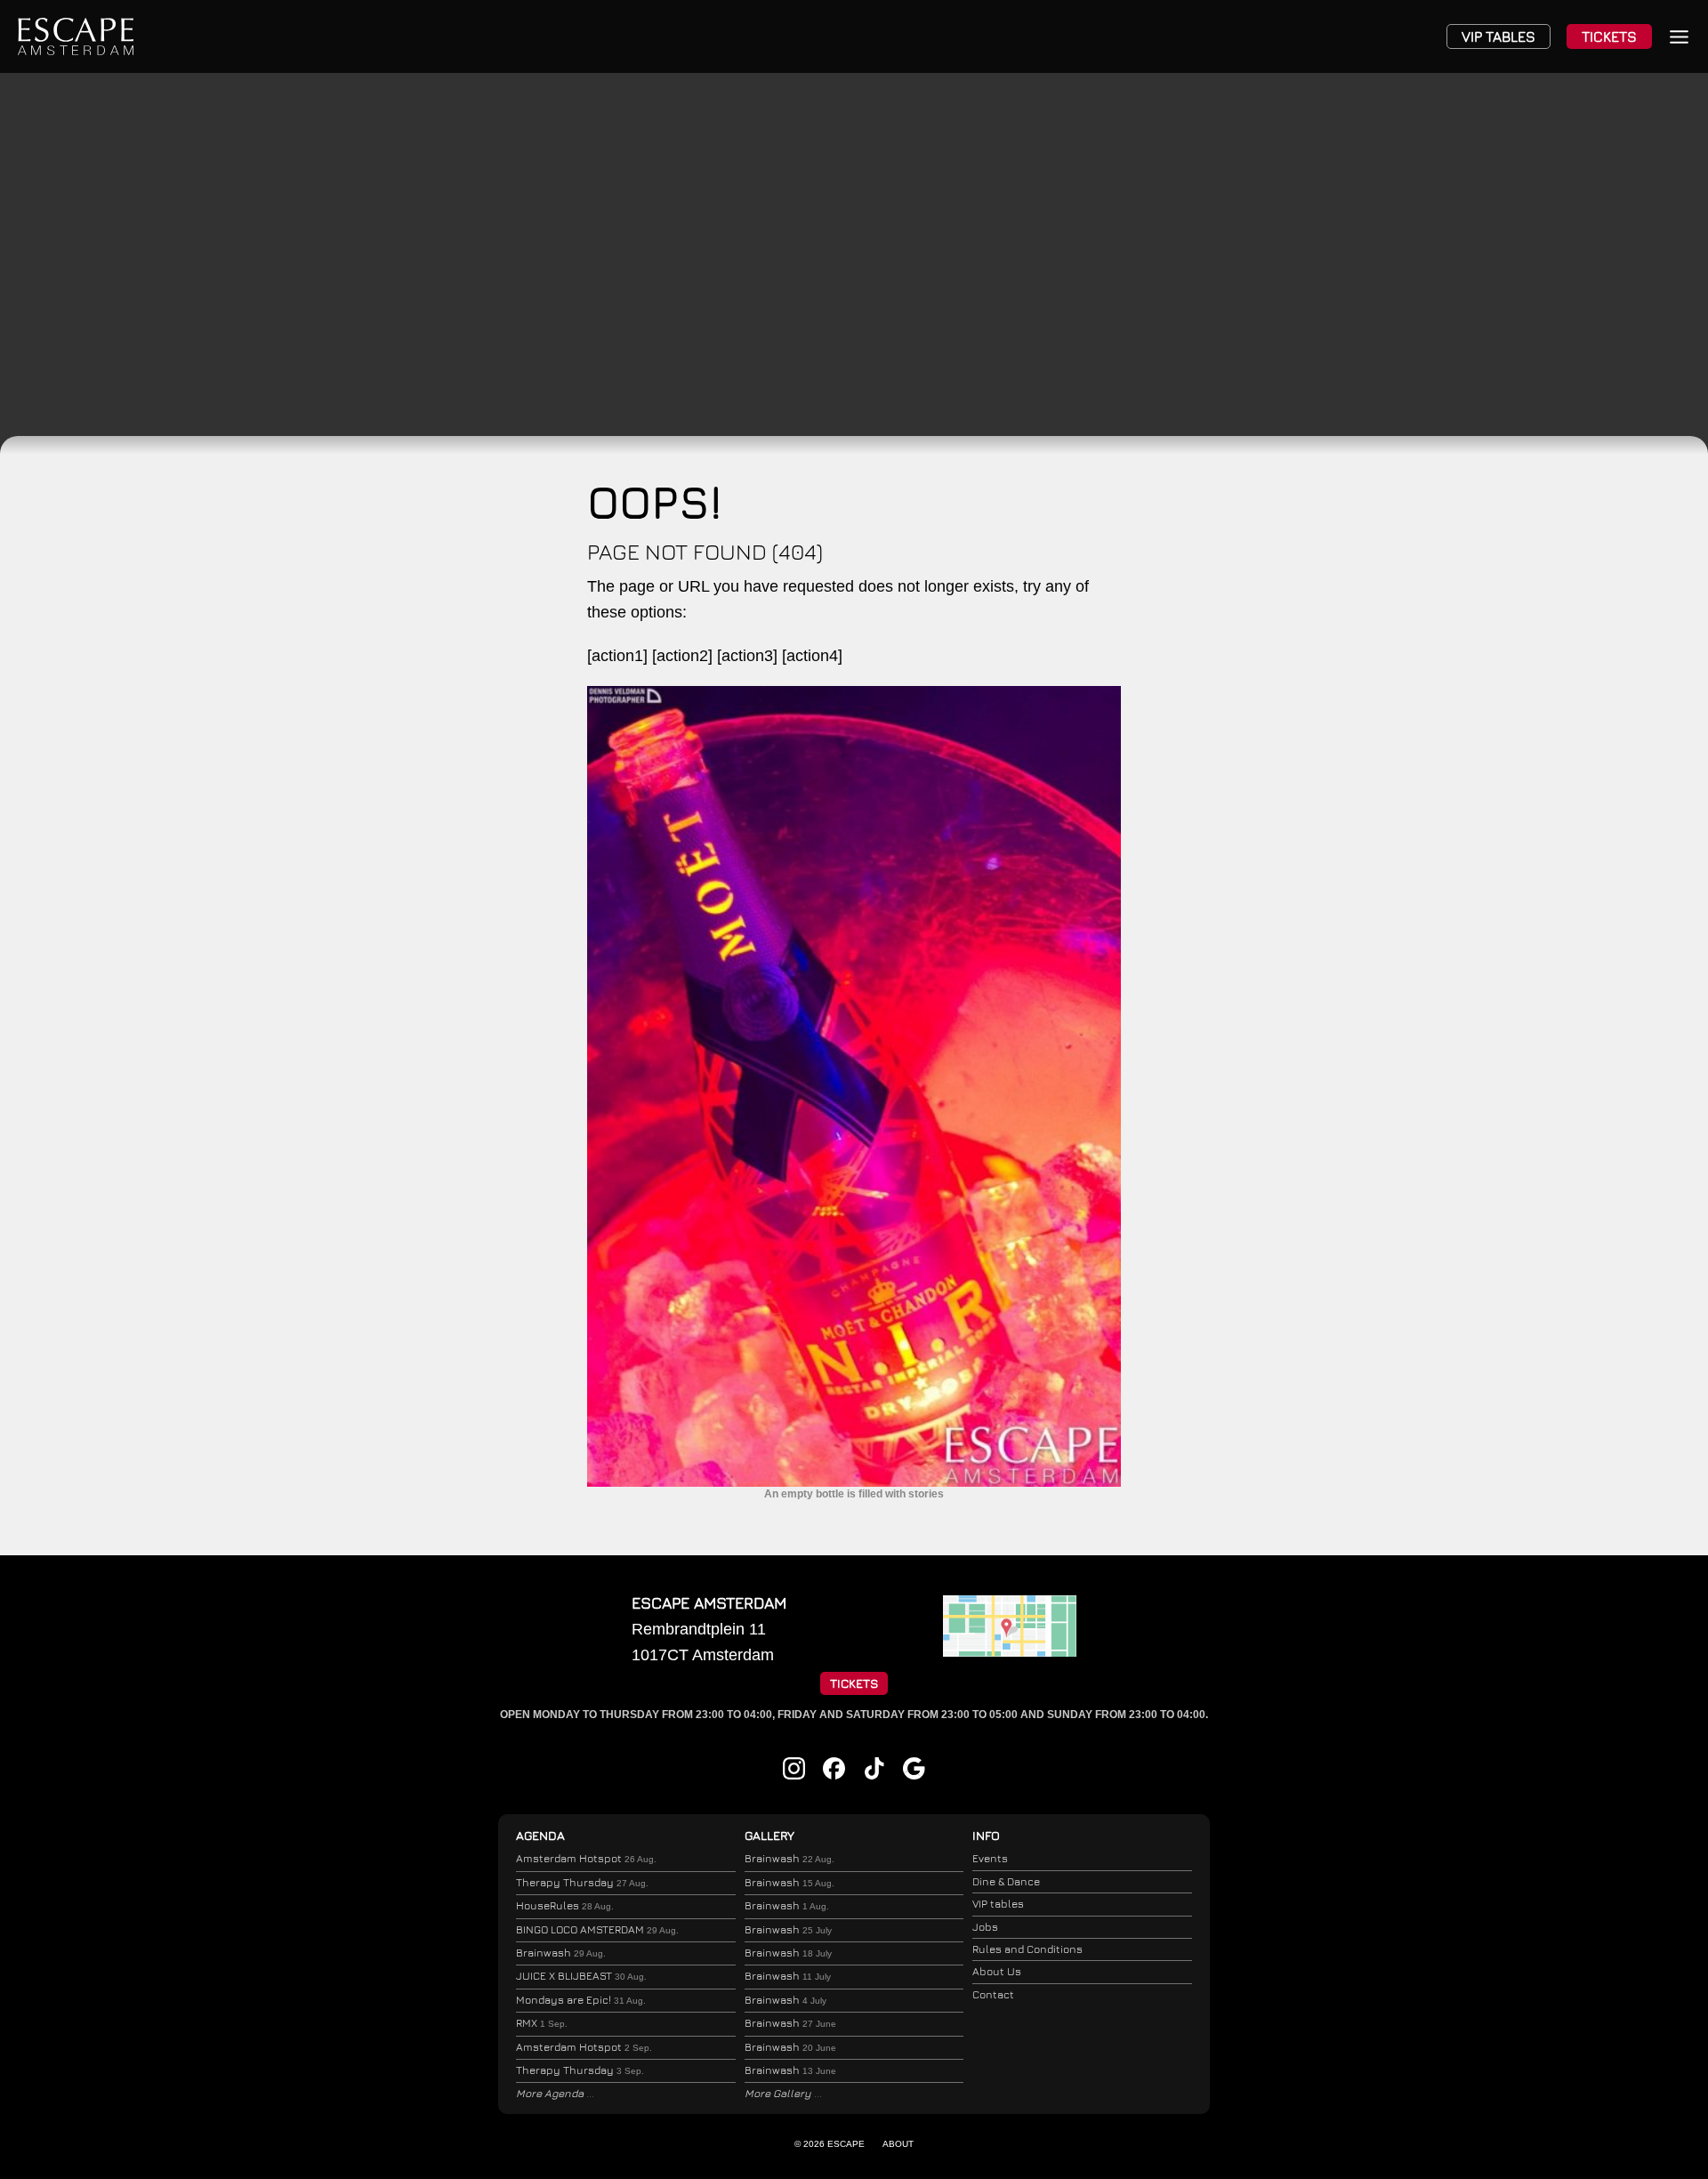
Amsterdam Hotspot (586, 1858)
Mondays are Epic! (581, 2000)
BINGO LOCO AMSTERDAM (597, 1929)
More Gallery (779, 2093)
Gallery (769, 1835)
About (898, 2144)
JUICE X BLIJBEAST (581, 1976)
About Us (997, 1971)
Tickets (1609, 36)
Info (986, 1835)
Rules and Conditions (1027, 1949)
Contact (993, 1994)
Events (990, 1858)
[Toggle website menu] (1679, 37)
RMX (542, 2023)
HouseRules (565, 1905)
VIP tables (998, 1904)
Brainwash (561, 1953)
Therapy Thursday (582, 1882)
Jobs (985, 1927)
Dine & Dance (1006, 1881)
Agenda (540, 1835)
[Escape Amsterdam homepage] (76, 36)
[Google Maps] (1010, 1651)
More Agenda (551, 2093)
